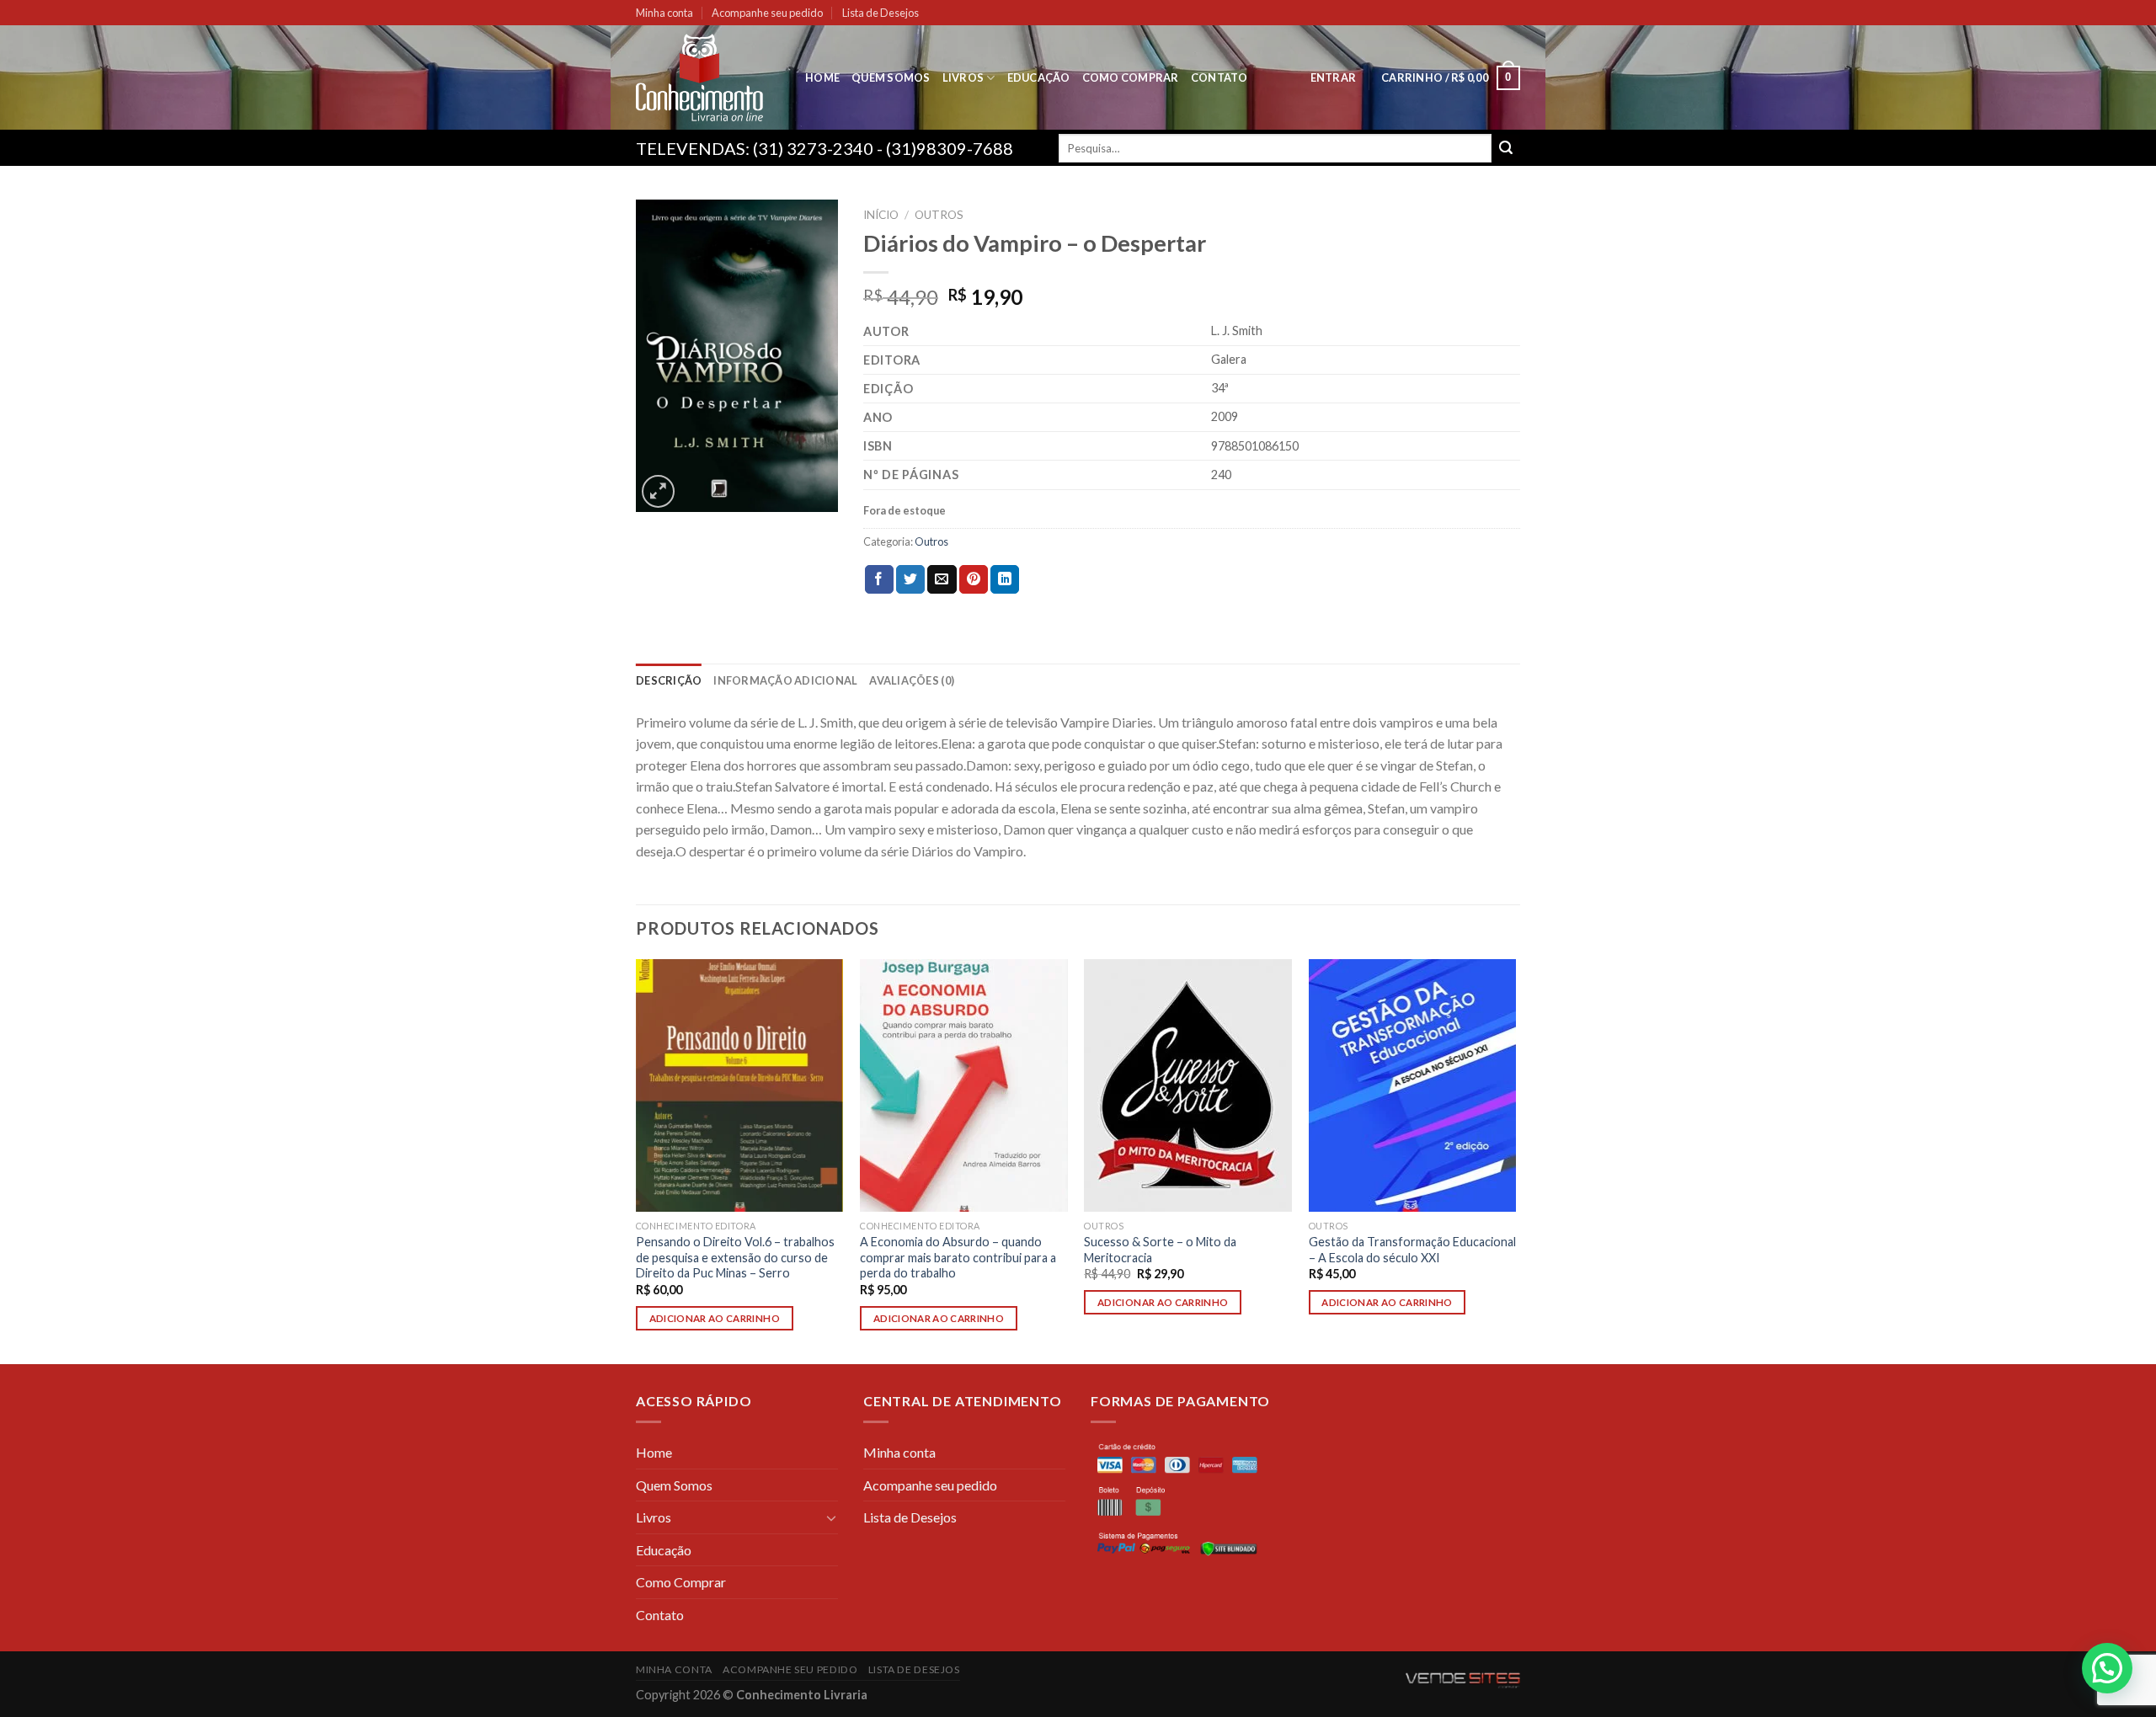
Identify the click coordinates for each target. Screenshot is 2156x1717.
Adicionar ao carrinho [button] (715, 1318)
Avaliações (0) (912, 680)
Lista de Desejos (881, 13)
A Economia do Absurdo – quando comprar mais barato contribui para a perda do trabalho (958, 1257)
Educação (1039, 77)
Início (881, 215)
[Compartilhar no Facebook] (879, 579)
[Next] (1515, 1160)
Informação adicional (785, 680)
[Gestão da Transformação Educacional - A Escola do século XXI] (1413, 1085)
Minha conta (664, 13)
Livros (963, 77)
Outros (939, 215)
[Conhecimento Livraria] (708, 77)
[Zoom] (658, 491)
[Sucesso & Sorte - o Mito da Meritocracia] (1188, 1085)
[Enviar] (1506, 148)
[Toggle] (831, 1517)
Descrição (669, 680)
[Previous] (637, 1160)
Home (822, 77)
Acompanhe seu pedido (767, 13)
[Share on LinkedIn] (1005, 579)
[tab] (669, 680)
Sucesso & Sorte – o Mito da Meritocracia (1160, 1250)
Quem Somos (891, 77)
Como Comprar (1131, 77)
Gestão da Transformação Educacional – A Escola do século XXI (1412, 1250)
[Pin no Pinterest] (974, 579)
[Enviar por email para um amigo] (942, 579)
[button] (2107, 1668)
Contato (1219, 77)
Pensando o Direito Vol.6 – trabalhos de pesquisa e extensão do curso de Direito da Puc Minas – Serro (735, 1257)
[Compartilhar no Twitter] (910, 579)
